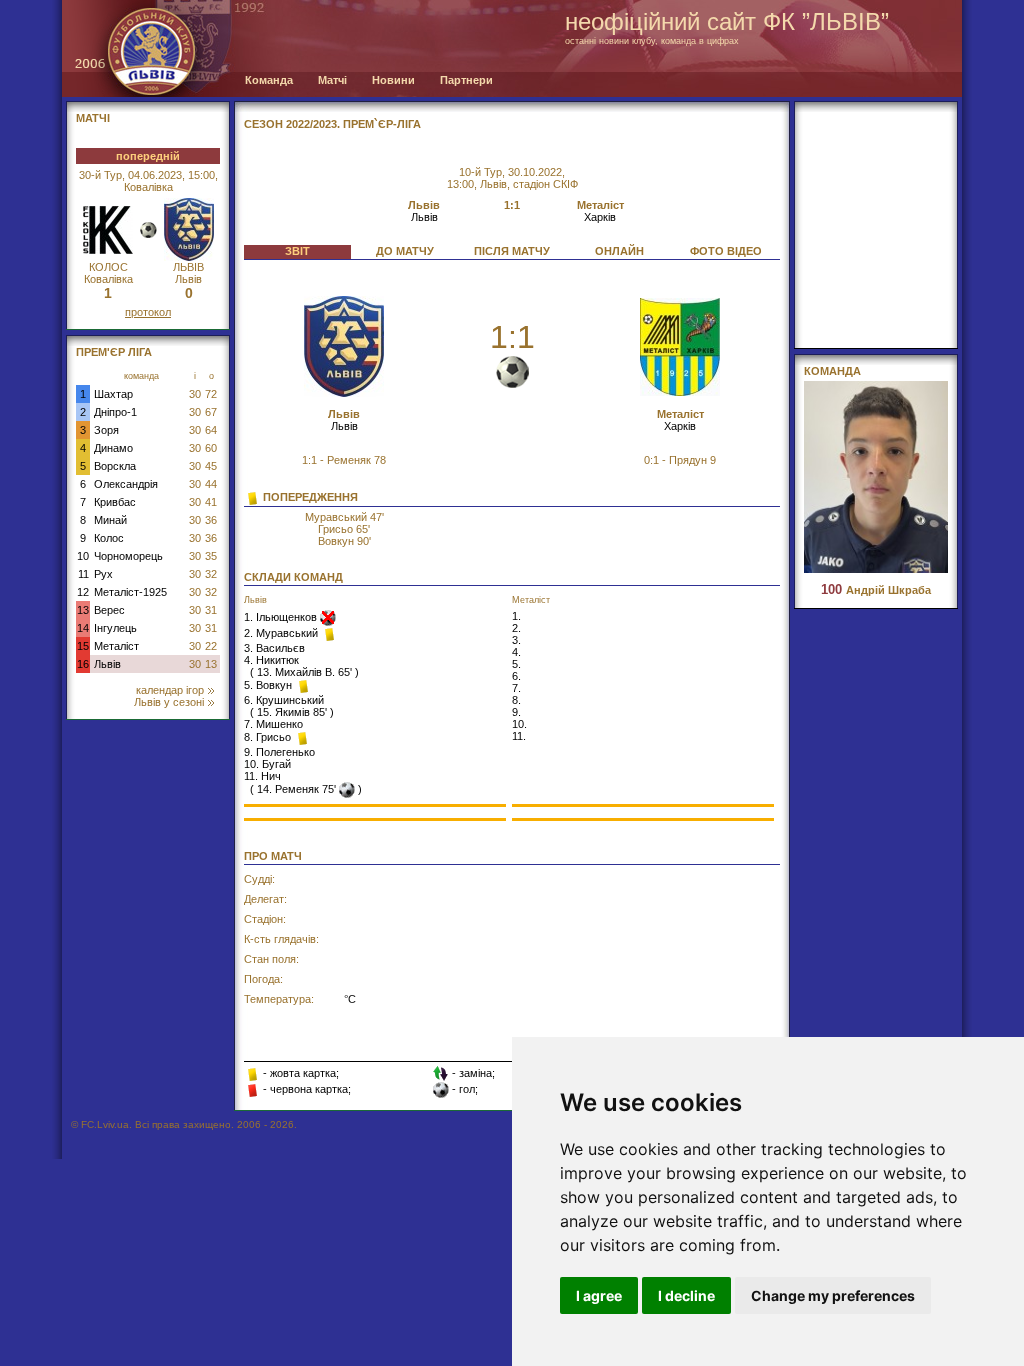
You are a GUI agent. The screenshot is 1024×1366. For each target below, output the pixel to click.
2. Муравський (282, 633)
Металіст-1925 (130, 592)
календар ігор (170, 690)
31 (211, 610)
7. (516, 688)
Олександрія (126, 484)
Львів (107, 664)
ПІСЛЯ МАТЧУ (512, 251)
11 (83, 574)
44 (211, 484)
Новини (393, 80)
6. (516, 676)
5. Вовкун (269, 685)
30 (195, 394)
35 (211, 556)
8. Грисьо (269, 737)
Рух (103, 574)
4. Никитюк (271, 660)
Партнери (466, 80)
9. (516, 712)
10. (519, 724)
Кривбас (115, 502)
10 (83, 556)
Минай (110, 520)
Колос (109, 538)
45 (211, 466)
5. (516, 664)
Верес (109, 610)
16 (83, 664)
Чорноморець (128, 556)
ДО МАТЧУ (405, 251)
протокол (148, 312)
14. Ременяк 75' (296, 789)
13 (83, 610)
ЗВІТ (297, 251)
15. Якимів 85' (292, 712)
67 (211, 412)
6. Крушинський (284, 700)
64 (211, 430)
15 (83, 646)
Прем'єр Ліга (114, 352)
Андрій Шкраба (876, 590)
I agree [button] (599, 1295)
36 (211, 520)
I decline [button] (686, 1295)
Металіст (116, 646)
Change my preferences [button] (833, 1295)
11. (519, 736)
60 (211, 448)
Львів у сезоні (169, 702)
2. (516, 628)
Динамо (113, 448)
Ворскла (115, 466)
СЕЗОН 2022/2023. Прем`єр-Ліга (332, 124)
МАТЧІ (93, 118)
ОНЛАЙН (619, 251)
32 (211, 574)
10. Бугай (267, 764)
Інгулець (115, 628)
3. (516, 640)
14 (83, 628)
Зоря (106, 430)
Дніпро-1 (115, 412)
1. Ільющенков (282, 617)
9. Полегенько (279, 752)
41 (211, 502)
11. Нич (262, 776)
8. (516, 700)
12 (83, 592)
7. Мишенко (273, 724)
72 (211, 394)
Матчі (332, 80)
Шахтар (113, 394)
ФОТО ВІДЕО (726, 251)
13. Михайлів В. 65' (304, 672)
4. (516, 652)
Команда (269, 80)
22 (211, 646)
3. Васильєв (274, 648)
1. (516, 616)
